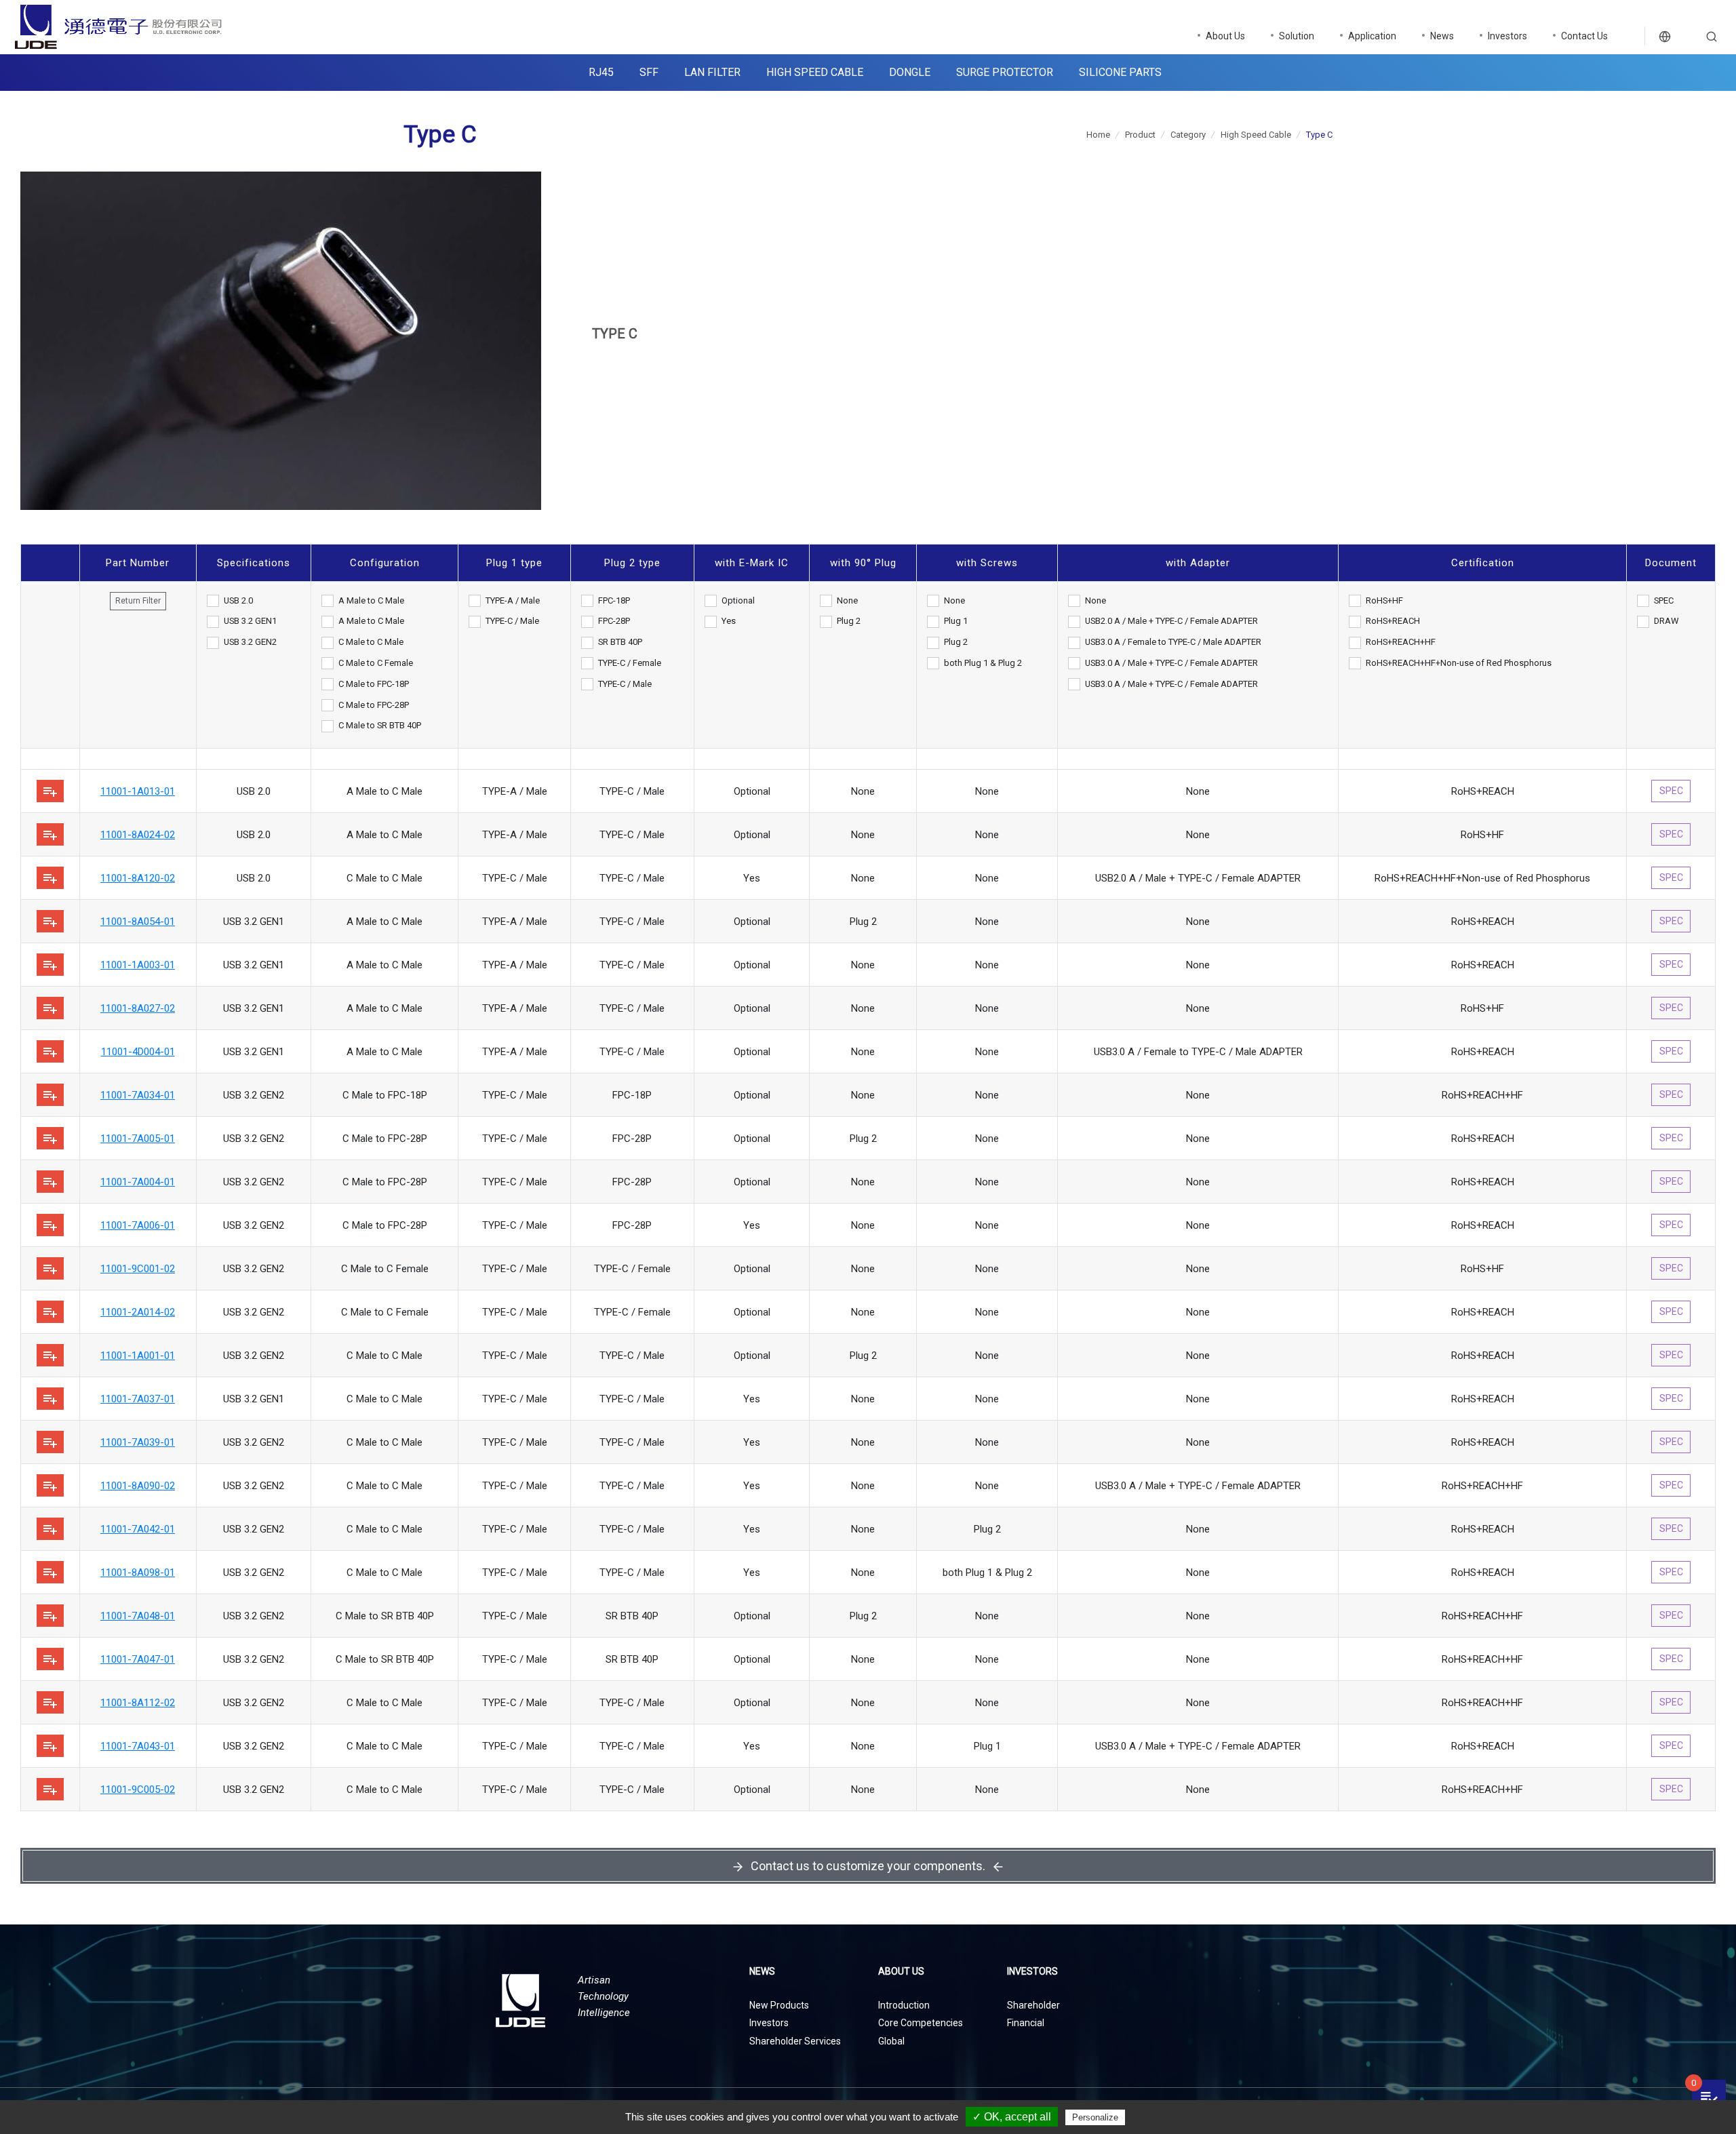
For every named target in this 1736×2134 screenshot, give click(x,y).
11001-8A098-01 (138, 1573)
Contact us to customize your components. (868, 1866)
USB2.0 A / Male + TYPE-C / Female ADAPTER (1171, 621)
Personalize (1095, 2117)
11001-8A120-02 (138, 878)
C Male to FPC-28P (374, 705)
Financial (1026, 2023)
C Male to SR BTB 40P (380, 725)
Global (891, 2041)
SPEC (1664, 600)
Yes (729, 621)
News (1442, 36)
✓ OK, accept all (1012, 2117)
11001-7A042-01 (138, 1529)
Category (1188, 135)
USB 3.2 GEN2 (250, 642)
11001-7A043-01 (138, 1746)
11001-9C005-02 (138, 1790)
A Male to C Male (371, 600)
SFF (649, 72)
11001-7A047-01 (138, 1659)
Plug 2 (849, 621)
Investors (1507, 36)
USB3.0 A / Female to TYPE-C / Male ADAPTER (1173, 642)
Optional (738, 600)
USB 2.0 (238, 600)
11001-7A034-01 (138, 1095)
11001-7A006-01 (138, 1225)
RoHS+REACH (1393, 621)
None (847, 600)
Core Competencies (921, 2023)
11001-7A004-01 (138, 1182)
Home (1098, 135)
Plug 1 (956, 621)
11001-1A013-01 (138, 791)
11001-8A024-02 (138, 835)
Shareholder (1033, 2005)
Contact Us (1584, 36)
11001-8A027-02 (138, 1008)
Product (1140, 135)
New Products (779, 2005)
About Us (1225, 36)
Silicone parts (1120, 72)
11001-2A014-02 (138, 1312)
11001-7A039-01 (138, 1442)
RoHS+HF (1384, 600)
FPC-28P (614, 621)
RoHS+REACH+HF (1401, 642)
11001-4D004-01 (138, 1052)
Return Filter (138, 601)
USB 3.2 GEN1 (250, 621)
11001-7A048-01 (138, 1616)
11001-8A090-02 (138, 1486)
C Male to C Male (371, 642)
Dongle (910, 72)
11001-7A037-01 (138, 1399)
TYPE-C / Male (512, 621)
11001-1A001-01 (138, 1356)
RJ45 (601, 72)
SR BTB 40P (620, 642)
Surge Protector (1005, 72)
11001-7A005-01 (138, 1139)
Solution (1297, 36)
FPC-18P (614, 600)
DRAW (1666, 621)
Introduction (904, 2005)
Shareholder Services (795, 2041)
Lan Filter (712, 72)
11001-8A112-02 (138, 1703)
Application (1372, 36)
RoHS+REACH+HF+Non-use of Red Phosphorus (1459, 663)
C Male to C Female (376, 663)
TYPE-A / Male (513, 600)
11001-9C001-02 (138, 1269)
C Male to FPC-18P (374, 684)
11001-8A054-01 (138, 922)
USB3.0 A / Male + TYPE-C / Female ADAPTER (1171, 663)
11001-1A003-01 (138, 965)
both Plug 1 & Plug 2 (983, 663)
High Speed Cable (815, 72)
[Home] (217, 27)
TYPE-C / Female (630, 663)
